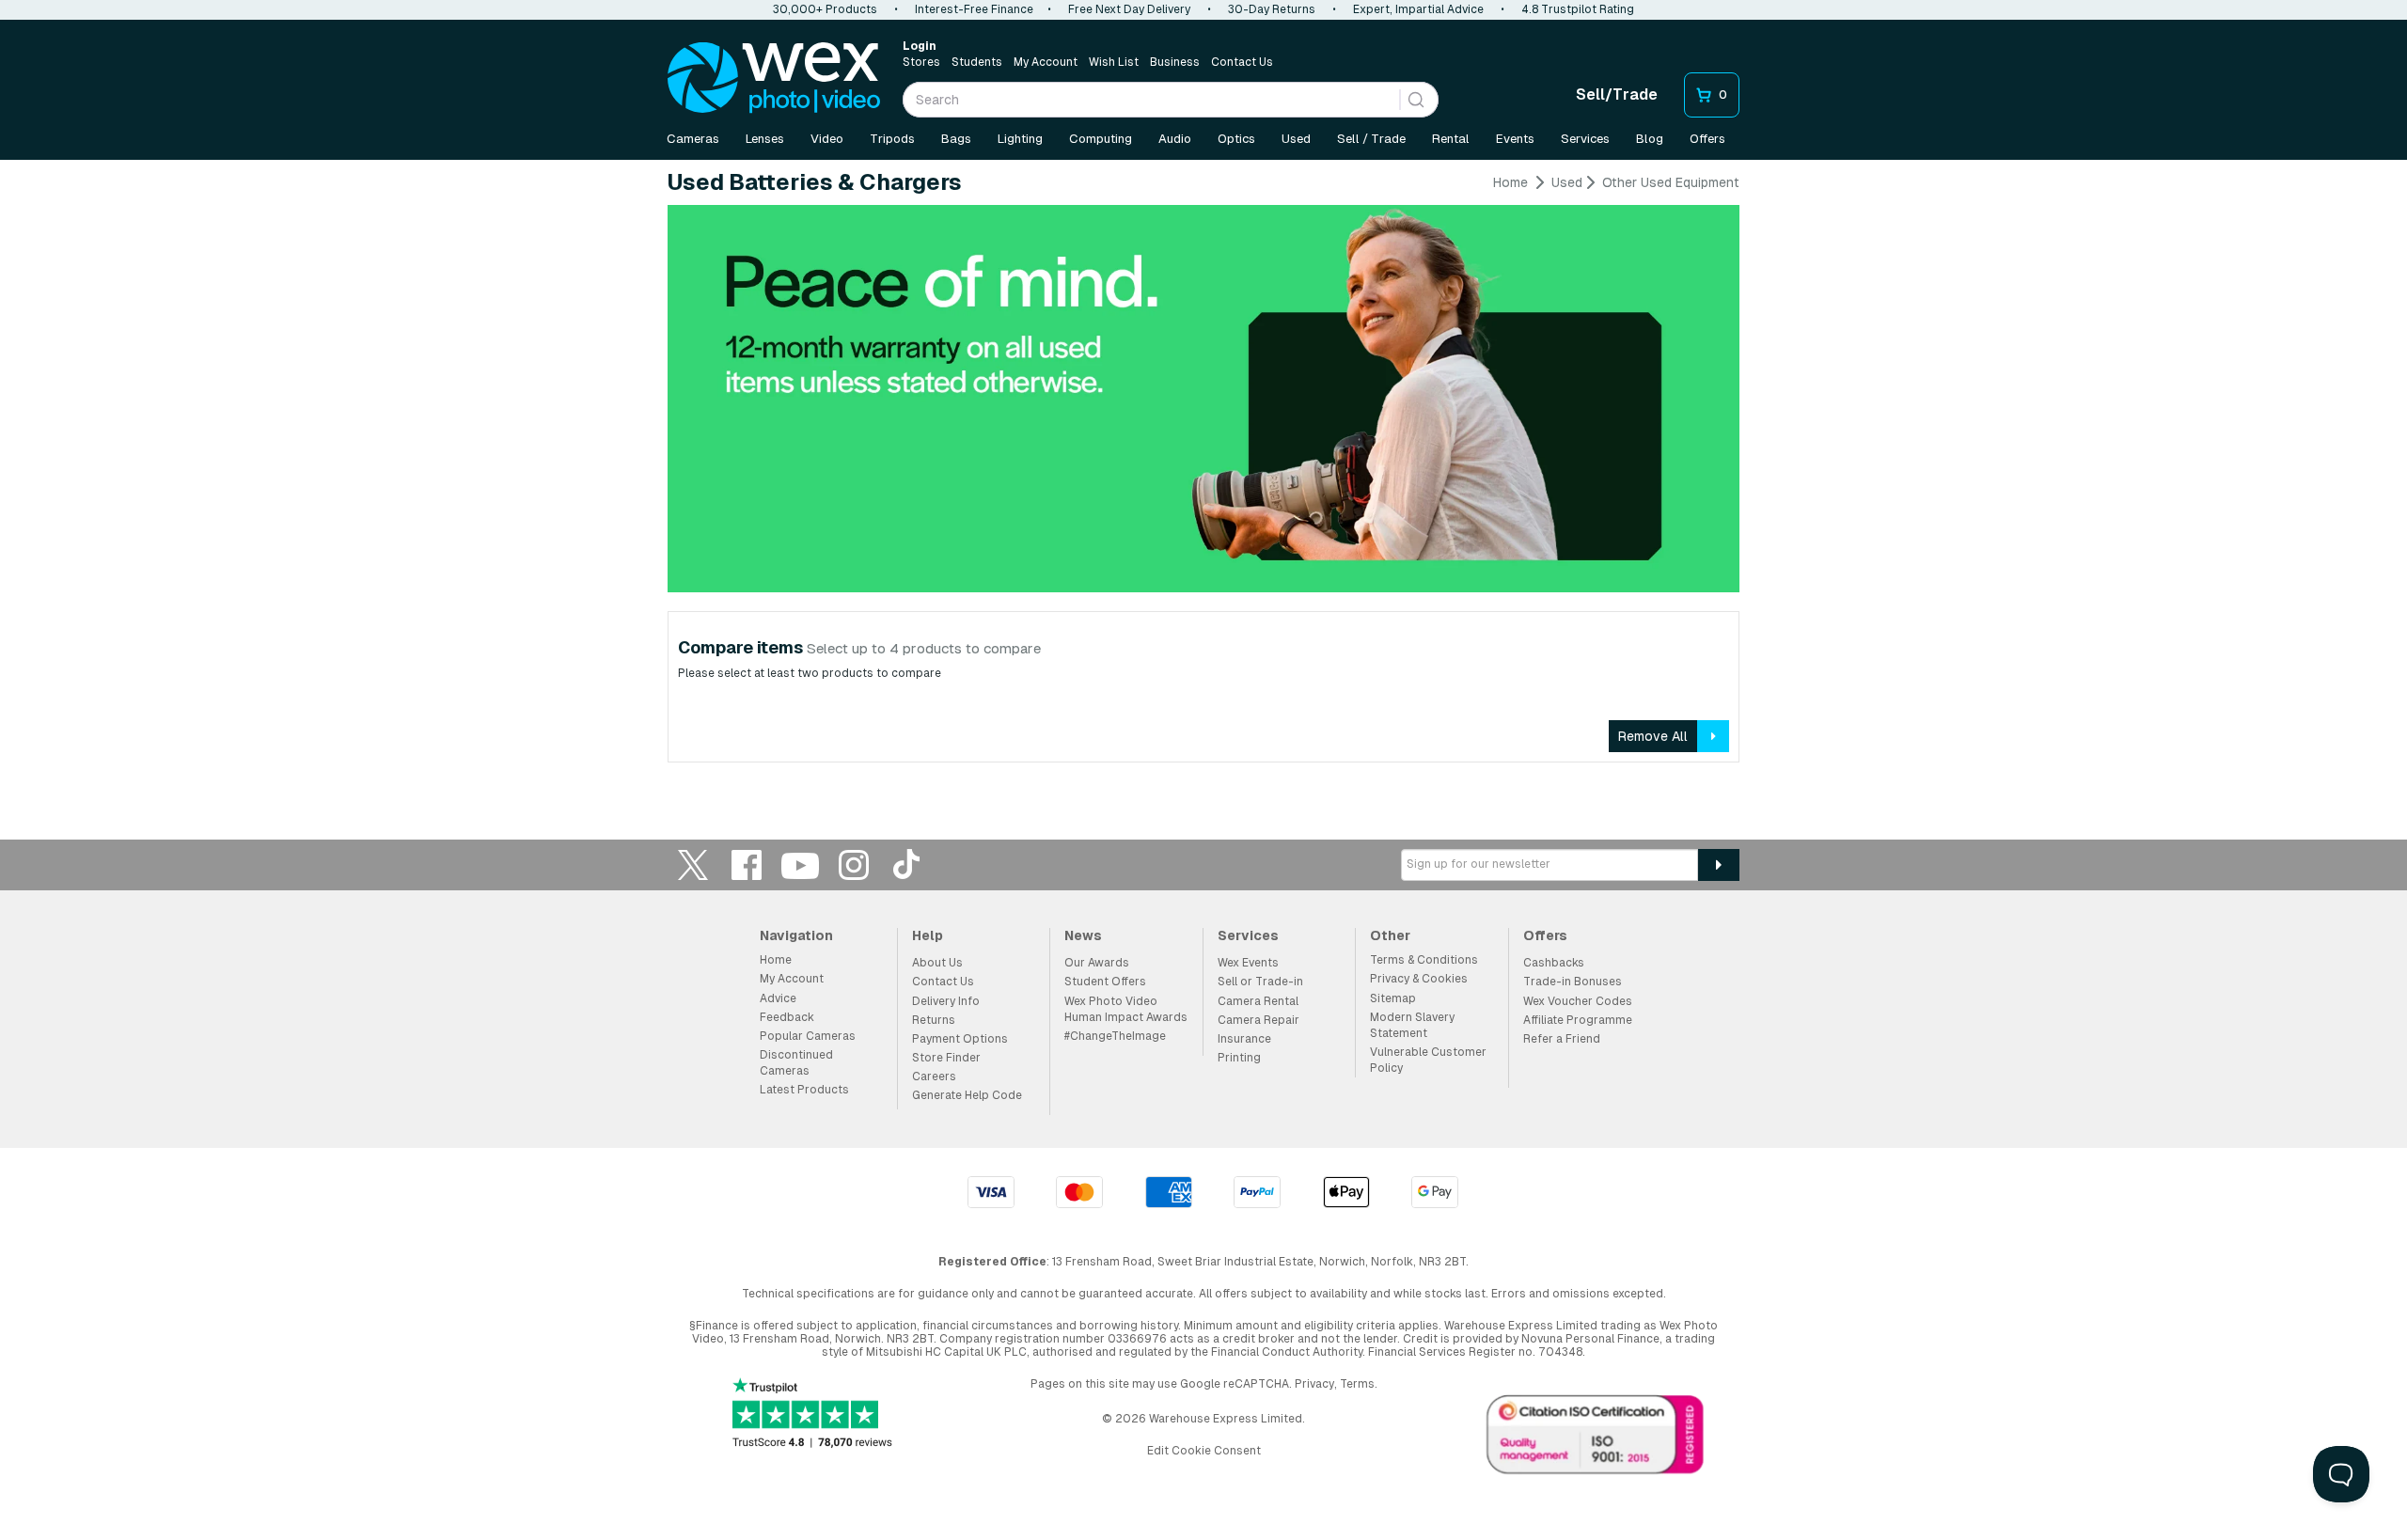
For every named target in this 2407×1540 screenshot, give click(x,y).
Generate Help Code (967, 1095)
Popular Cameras (808, 1036)
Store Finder (946, 1058)
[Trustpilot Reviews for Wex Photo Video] (812, 1414)
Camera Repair (1259, 1020)
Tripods (892, 139)
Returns (934, 1020)
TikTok (907, 864)
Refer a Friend (1562, 1039)
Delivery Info (946, 1001)
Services (1585, 139)
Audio (1175, 139)
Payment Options (960, 1039)
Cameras (693, 139)
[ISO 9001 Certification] (1596, 1438)
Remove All (1653, 736)
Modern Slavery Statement (1412, 1025)
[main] (1203, 475)
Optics (1236, 139)
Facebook (747, 864)
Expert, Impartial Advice (1418, 9)
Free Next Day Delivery (1129, 9)
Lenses (765, 139)
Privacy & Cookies (1419, 979)
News (1083, 935)
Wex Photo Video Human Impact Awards (1126, 1009)
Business (1175, 62)
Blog (1650, 139)
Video (827, 139)
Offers (1707, 139)
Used (1296, 139)
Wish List (1114, 62)
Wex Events (1248, 963)
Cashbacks (1554, 963)
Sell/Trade (1617, 94)
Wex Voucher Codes (1578, 1001)
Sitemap (1393, 998)
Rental (1451, 139)
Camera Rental (1258, 1001)
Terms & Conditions (1424, 960)
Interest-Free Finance (974, 9)
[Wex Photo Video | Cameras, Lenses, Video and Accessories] (774, 78)
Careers (934, 1076)
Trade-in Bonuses (1573, 982)
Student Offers (1105, 982)
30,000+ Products (825, 9)
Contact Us (1242, 62)
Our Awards (1097, 963)
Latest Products (804, 1090)
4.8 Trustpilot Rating (1578, 9)
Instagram (854, 864)
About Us (937, 963)
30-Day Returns (1272, 9)
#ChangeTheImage (1115, 1036)
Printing (1239, 1058)
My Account (1046, 62)
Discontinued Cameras (796, 1063)
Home (1510, 182)
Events (1515, 139)
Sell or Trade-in (1260, 982)
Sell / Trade (1371, 139)
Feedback (787, 1017)
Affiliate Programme (1578, 1020)
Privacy (1314, 1384)
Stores (921, 62)
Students (977, 62)
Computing (1101, 139)
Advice (778, 998)
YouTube (800, 864)
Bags (956, 139)
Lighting (1020, 139)
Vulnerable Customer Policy (1428, 1060)
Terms (1357, 1384)
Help (928, 935)
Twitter (693, 864)
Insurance (1244, 1039)
